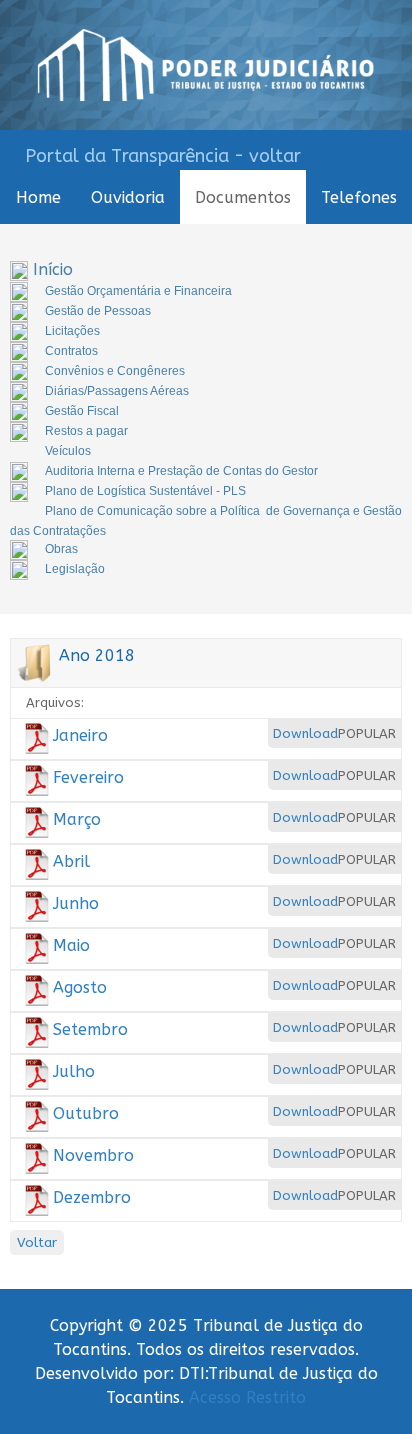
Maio (71, 945)
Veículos (68, 451)
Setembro (90, 1029)
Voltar (37, 1242)
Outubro (86, 1113)
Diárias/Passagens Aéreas (117, 391)
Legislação (75, 569)
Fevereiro (88, 777)
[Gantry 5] (206, 65)
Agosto (80, 987)
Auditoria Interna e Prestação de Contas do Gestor (181, 471)
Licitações (72, 331)
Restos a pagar (86, 431)
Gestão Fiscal (82, 411)
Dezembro (92, 1197)
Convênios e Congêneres (115, 371)
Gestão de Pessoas (98, 311)
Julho (74, 1071)
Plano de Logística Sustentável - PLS (145, 491)
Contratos (71, 351)
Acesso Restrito (247, 1397)
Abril (71, 861)
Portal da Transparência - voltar (163, 156)
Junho (76, 903)
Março (77, 819)
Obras (61, 549)
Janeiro (80, 735)
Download (305, 733)
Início (53, 269)
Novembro (93, 1155)
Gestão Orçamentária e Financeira (138, 291)
